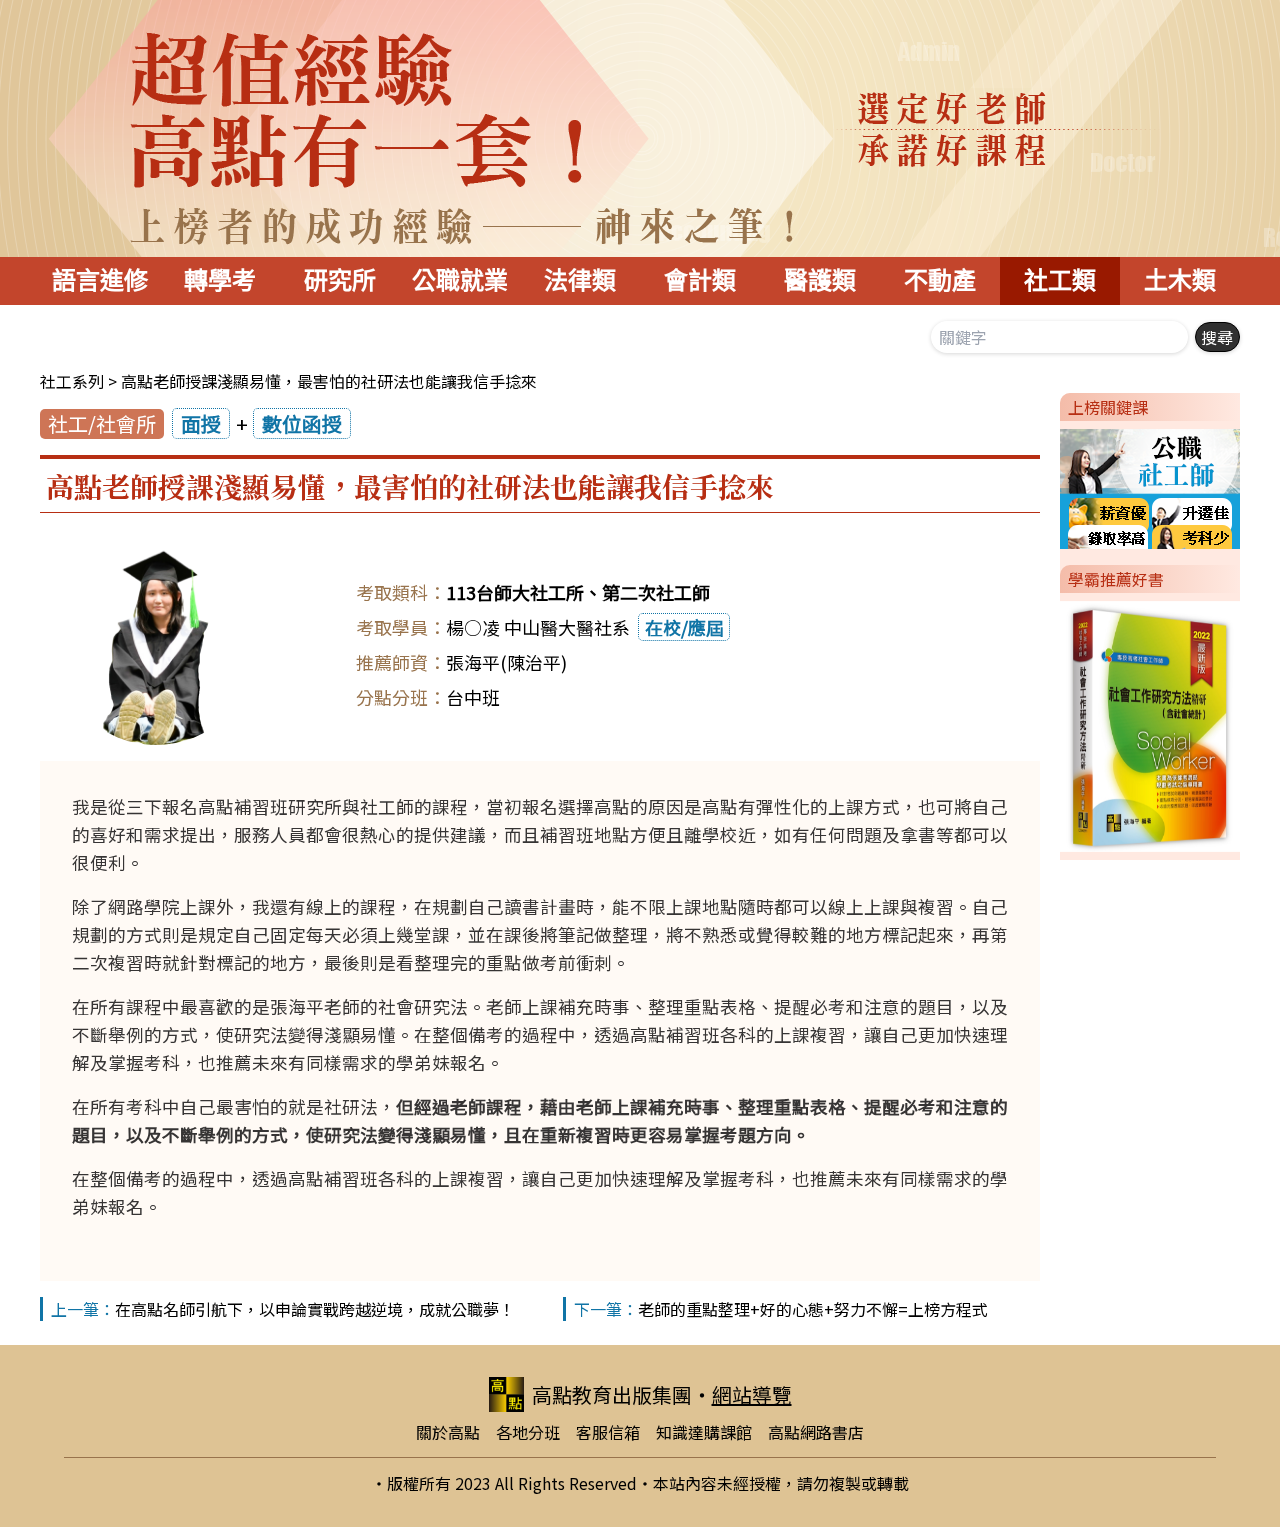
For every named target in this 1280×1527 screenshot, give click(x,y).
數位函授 (302, 423)
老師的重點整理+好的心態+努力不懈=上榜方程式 (813, 1309)
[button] (1052, 485)
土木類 (1180, 280)
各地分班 (528, 1432)
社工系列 (72, 381)
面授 (201, 423)
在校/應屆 (684, 627)
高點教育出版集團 (612, 1394)
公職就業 (460, 280)
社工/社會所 (102, 423)
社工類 (1060, 280)
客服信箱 (608, 1432)
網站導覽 (752, 1394)
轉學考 (220, 280)
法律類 (580, 280)
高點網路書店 (816, 1432)
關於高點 (448, 1432)
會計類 (700, 280)
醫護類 (820, 280)
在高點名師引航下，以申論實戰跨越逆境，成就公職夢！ (315, 1309)
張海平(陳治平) (506, 662)
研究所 (340, 280)
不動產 (940, 280)
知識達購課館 (704, 1432)
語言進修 (100, 280)
